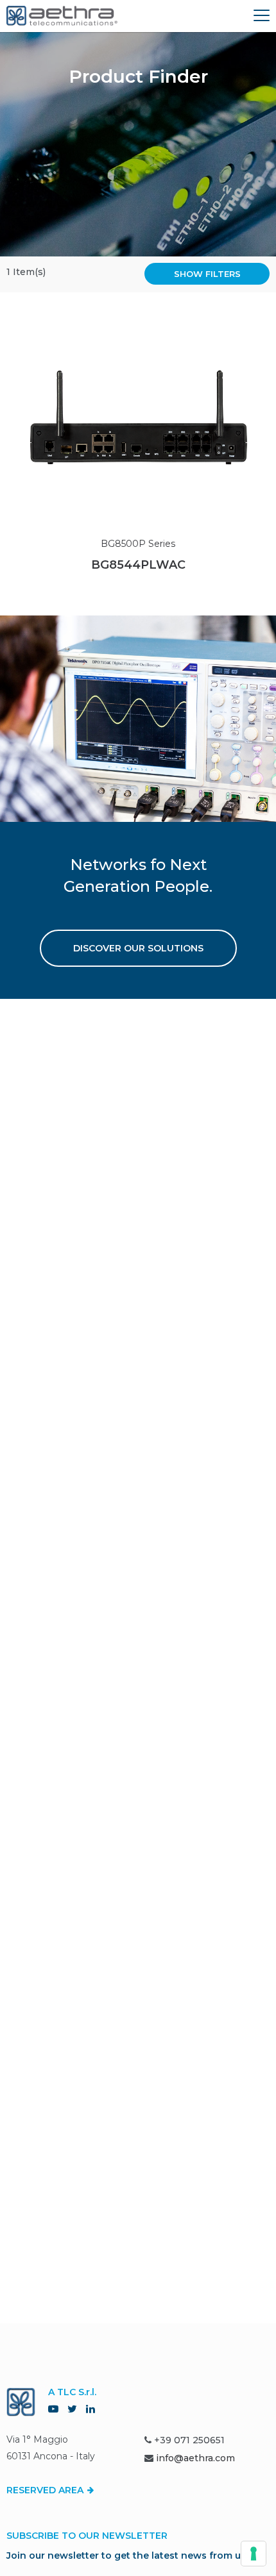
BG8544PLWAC (138, 565)
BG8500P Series (138, 544)
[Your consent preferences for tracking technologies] (254, 2554)
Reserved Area (46, 2490)
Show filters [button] (207, 274)
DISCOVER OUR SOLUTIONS (138, 948)
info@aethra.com (195, 2458)
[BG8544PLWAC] (138, 417)
